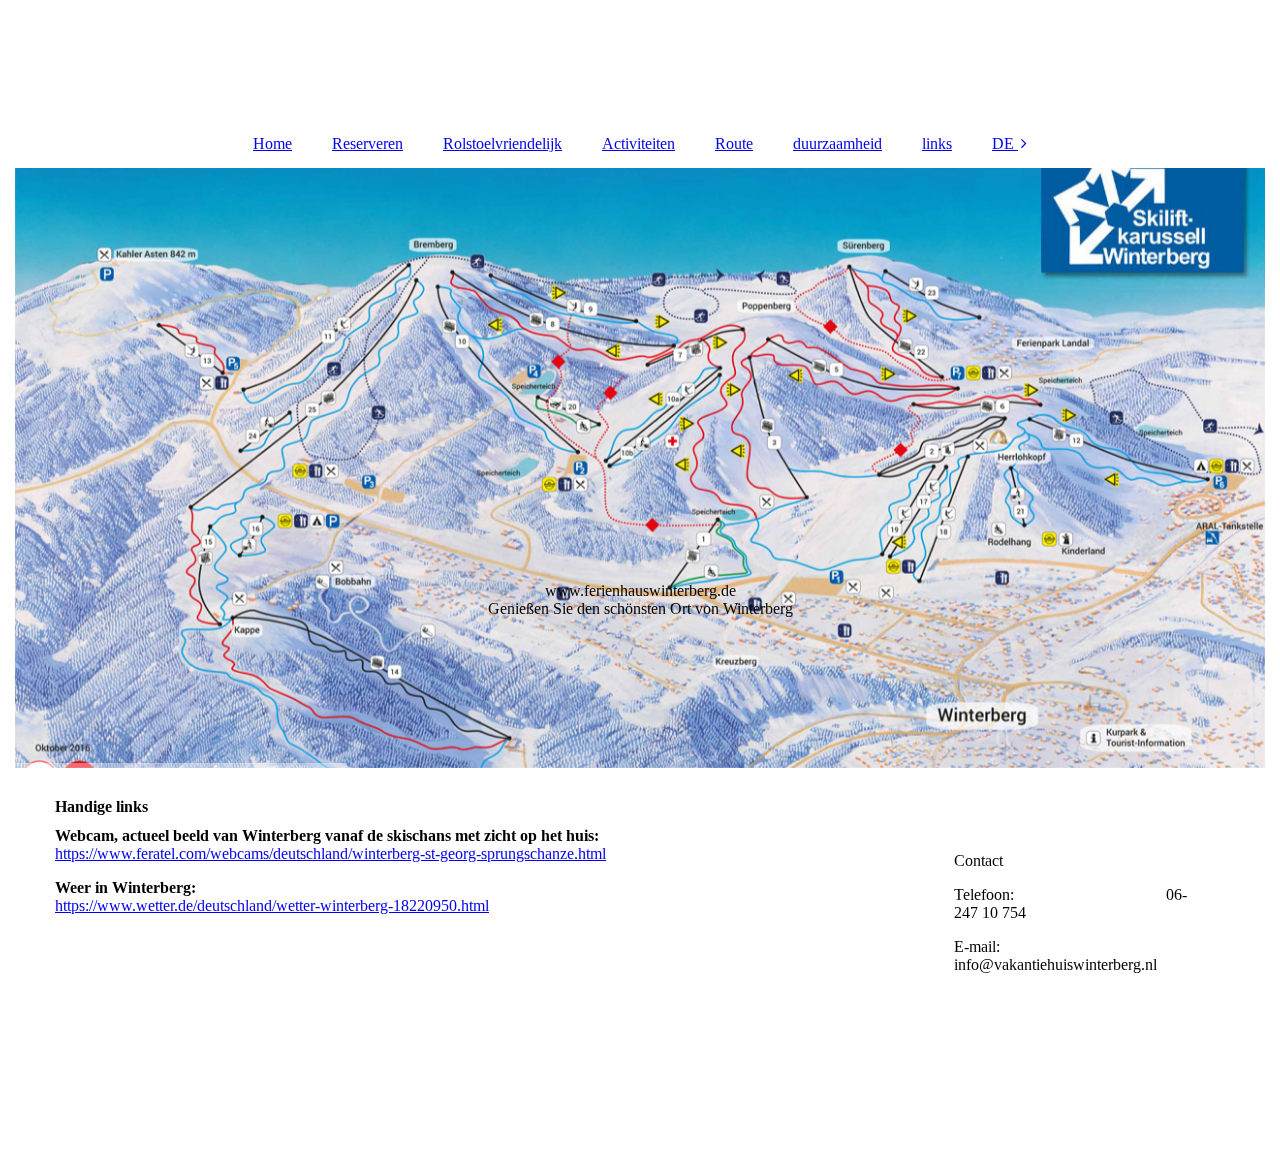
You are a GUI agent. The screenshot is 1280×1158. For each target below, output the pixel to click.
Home (272, 143)
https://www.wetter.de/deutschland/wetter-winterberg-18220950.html (272, 905)
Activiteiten (638, 143)
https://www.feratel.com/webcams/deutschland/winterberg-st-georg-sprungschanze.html (330, 853)
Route (734, 143)
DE (1003, 143)
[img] (640, 60)
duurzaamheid (837, 143)
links (937, 143)
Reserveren (367, 143)
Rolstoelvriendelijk (502, 143)
